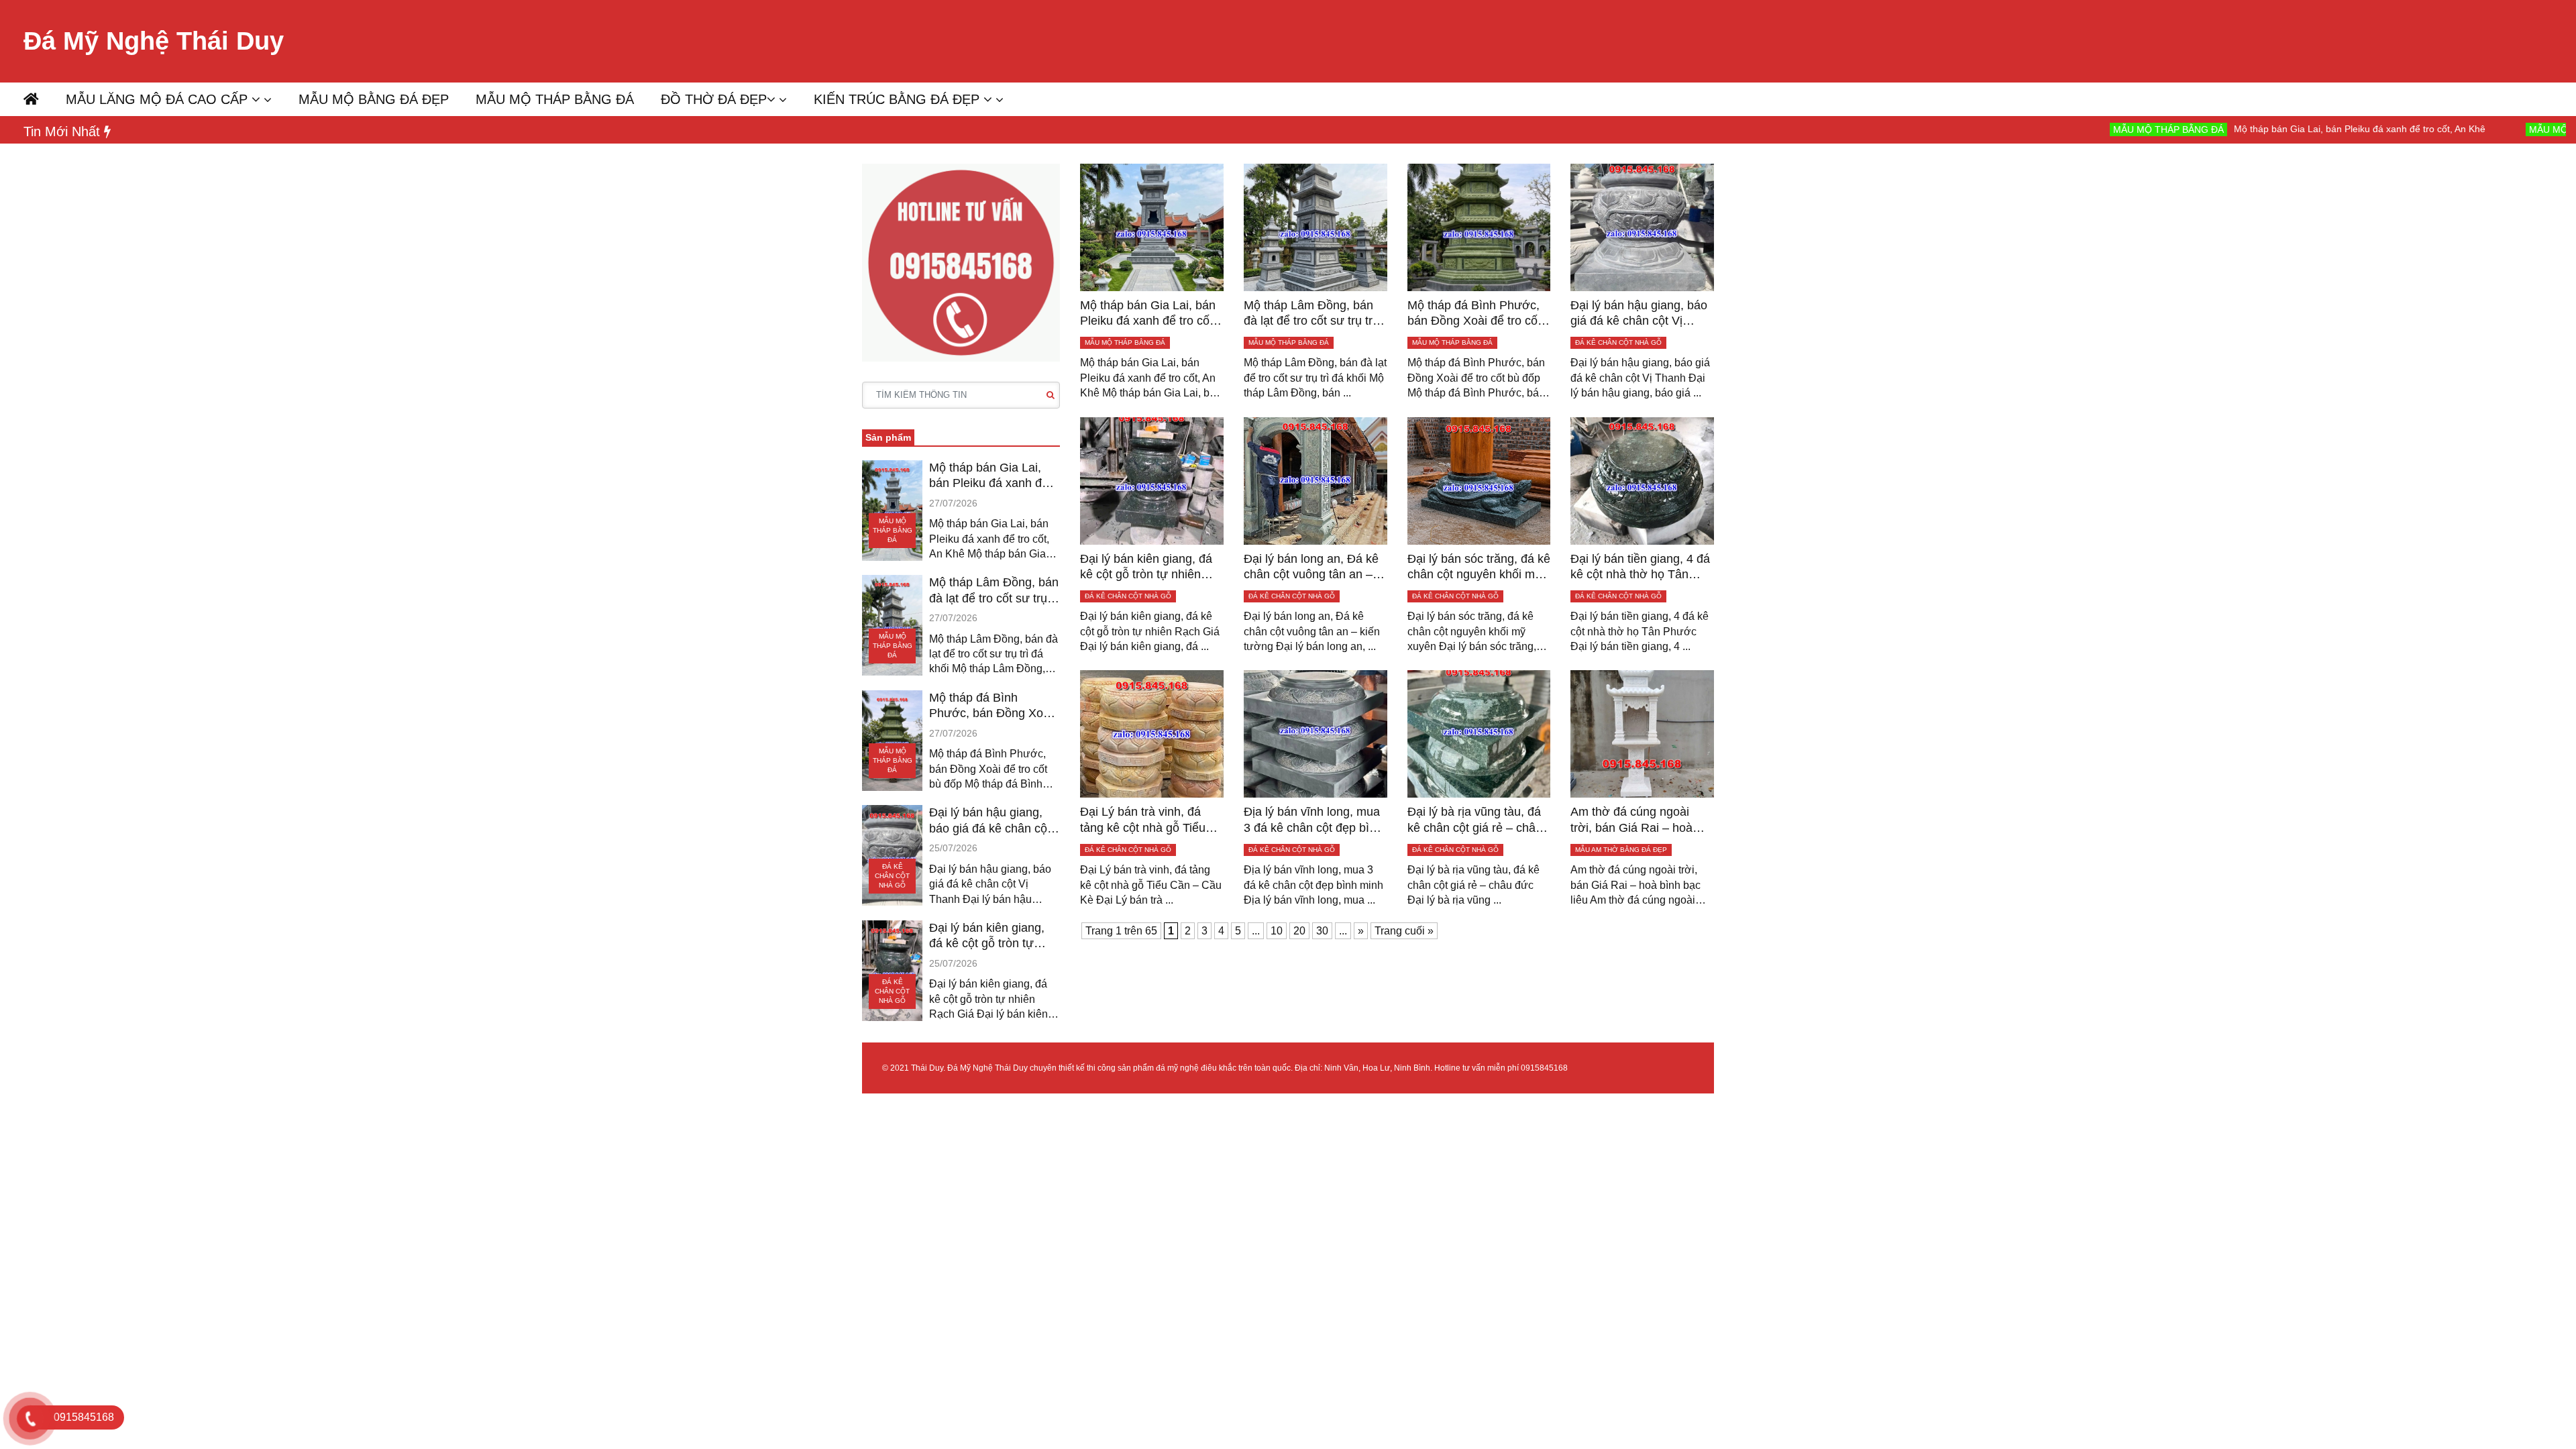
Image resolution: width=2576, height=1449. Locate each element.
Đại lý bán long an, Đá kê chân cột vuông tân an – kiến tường (1311, 568)
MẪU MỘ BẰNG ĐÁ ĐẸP (374, 99)
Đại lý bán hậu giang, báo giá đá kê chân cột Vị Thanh (990, 821)
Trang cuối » (1404, 931)
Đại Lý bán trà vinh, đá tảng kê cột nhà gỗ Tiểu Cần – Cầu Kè (1143, 820)
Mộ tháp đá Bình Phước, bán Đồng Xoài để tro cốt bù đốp (991, 706)
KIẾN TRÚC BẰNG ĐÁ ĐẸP (899, 99)
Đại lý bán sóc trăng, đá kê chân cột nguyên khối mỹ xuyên (1479, 568)
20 (1299, 931)
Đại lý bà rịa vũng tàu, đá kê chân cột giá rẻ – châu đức (1475, 820)
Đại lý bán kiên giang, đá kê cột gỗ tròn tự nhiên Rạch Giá (987, 936)
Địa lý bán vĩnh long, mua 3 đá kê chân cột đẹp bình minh (1313, 820)
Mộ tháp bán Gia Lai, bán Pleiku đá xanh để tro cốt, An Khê (2260, 129)
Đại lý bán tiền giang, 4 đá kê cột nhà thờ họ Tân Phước (1640, 568)
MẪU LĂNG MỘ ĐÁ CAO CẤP (159, 99)
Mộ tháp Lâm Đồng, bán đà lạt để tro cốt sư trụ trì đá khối (994, 591)
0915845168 (1544, 1068)
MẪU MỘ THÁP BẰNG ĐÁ (555, 99)
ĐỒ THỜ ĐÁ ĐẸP (714, 99)
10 (1277, 931)
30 (1322, 931)
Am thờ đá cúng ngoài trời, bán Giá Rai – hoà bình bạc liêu (1631, 820)
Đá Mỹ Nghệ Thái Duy (154, 41)
